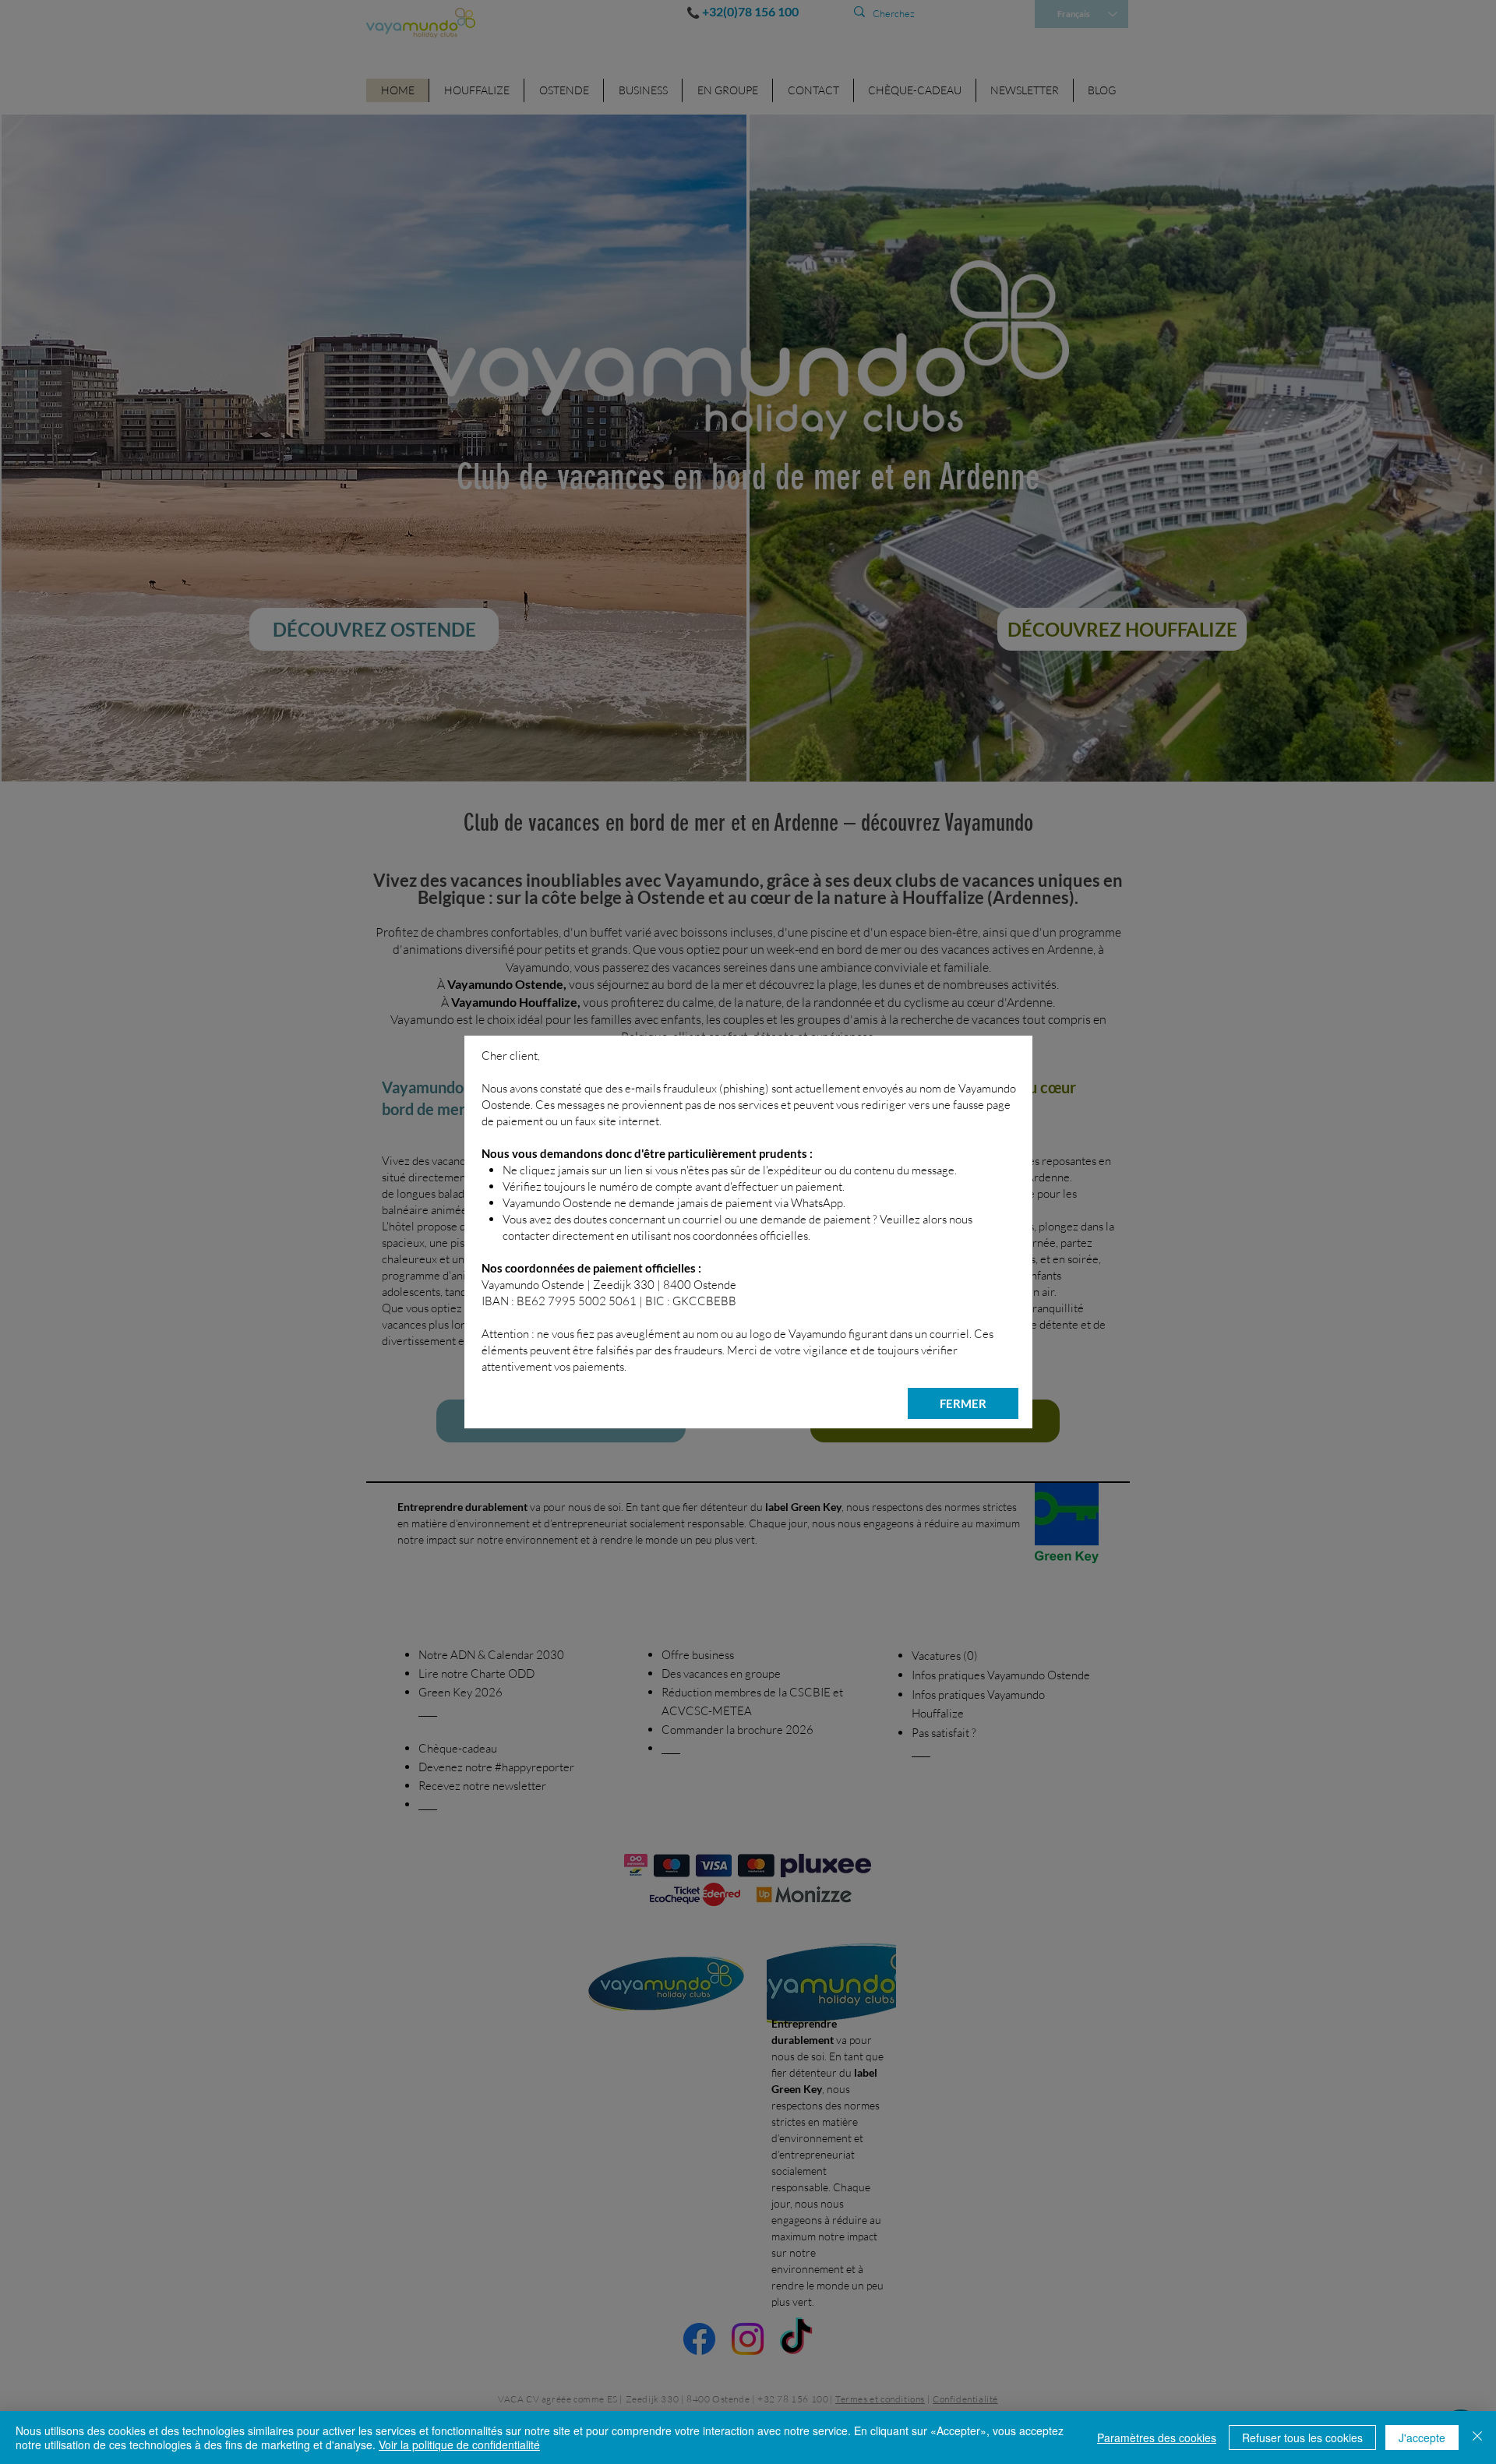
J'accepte (1422, 2438)
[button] (963, 1403)
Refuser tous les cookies (1302, 2438)
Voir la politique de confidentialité (459, 2445)
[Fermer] (1477, 2438)
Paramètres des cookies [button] (1157, 2438)
